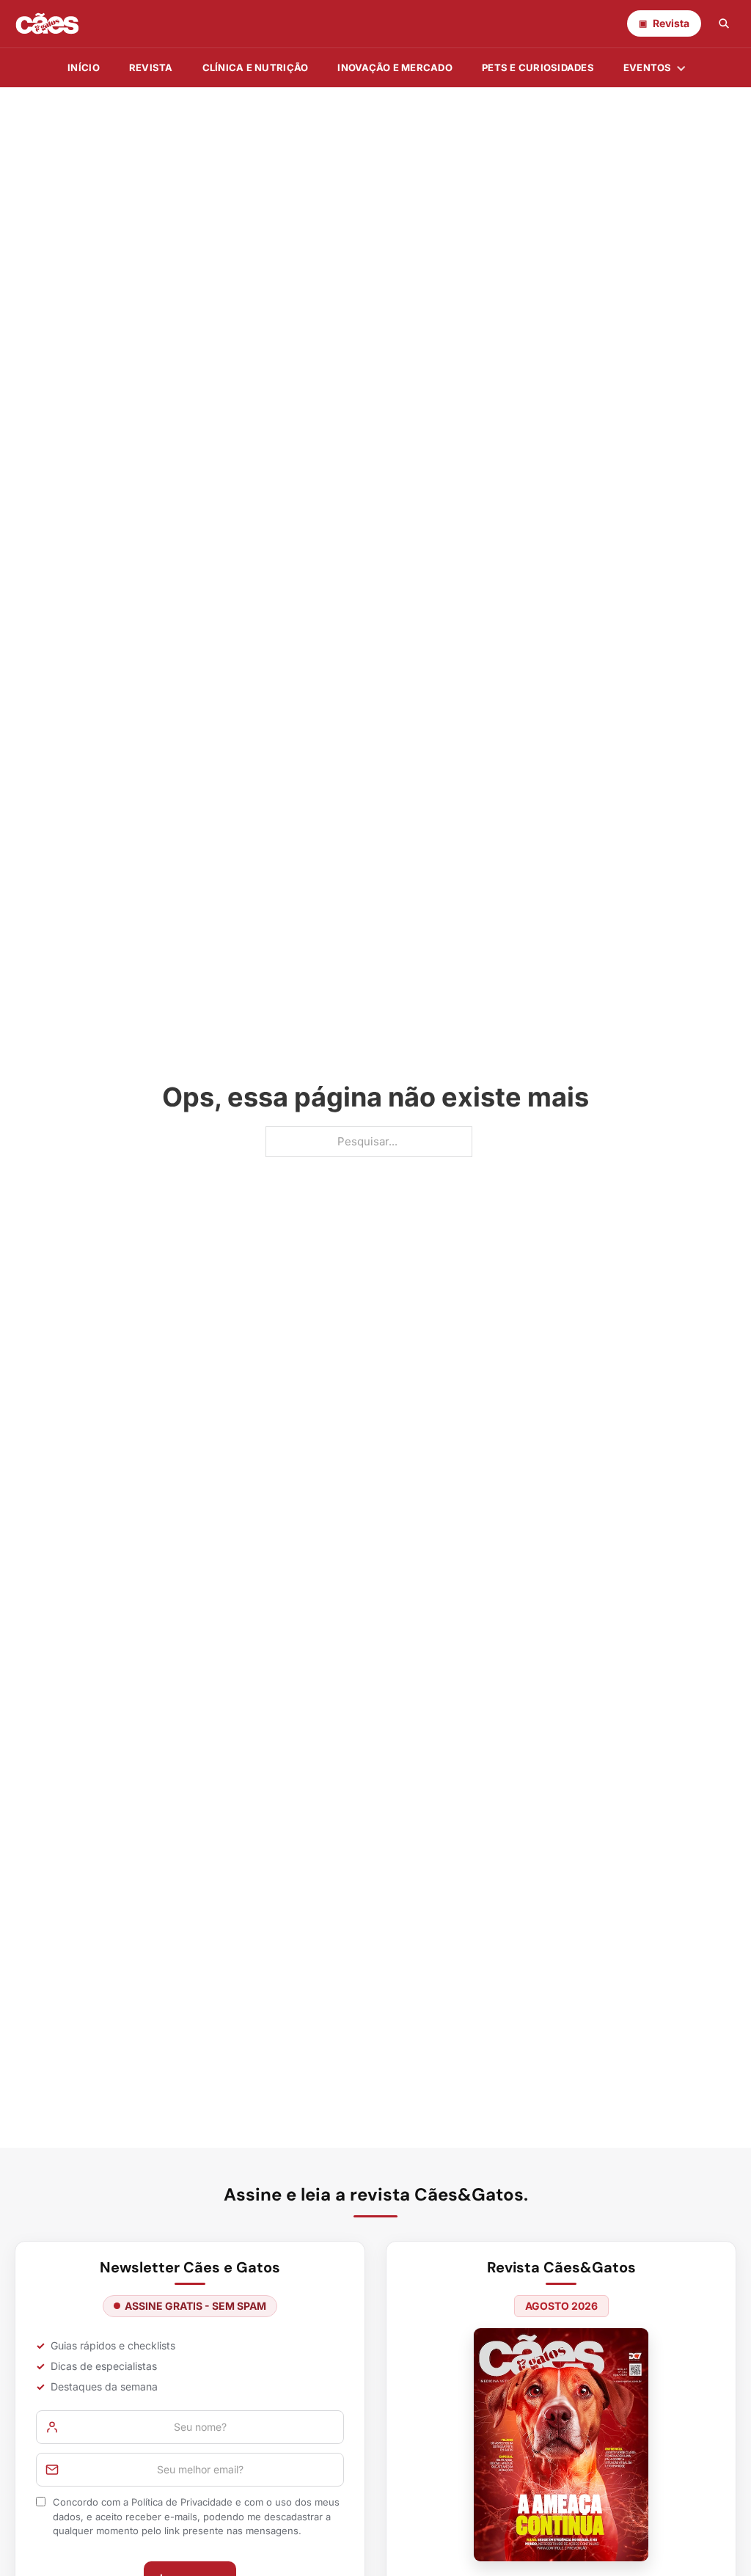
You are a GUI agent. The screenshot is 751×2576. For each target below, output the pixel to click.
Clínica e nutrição (256, 67)
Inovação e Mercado (395, 67)
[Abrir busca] (724, 23)
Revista (151, 67)
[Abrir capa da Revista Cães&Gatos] (561, 2444)
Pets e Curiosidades (538, 67)
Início (84, 67)
